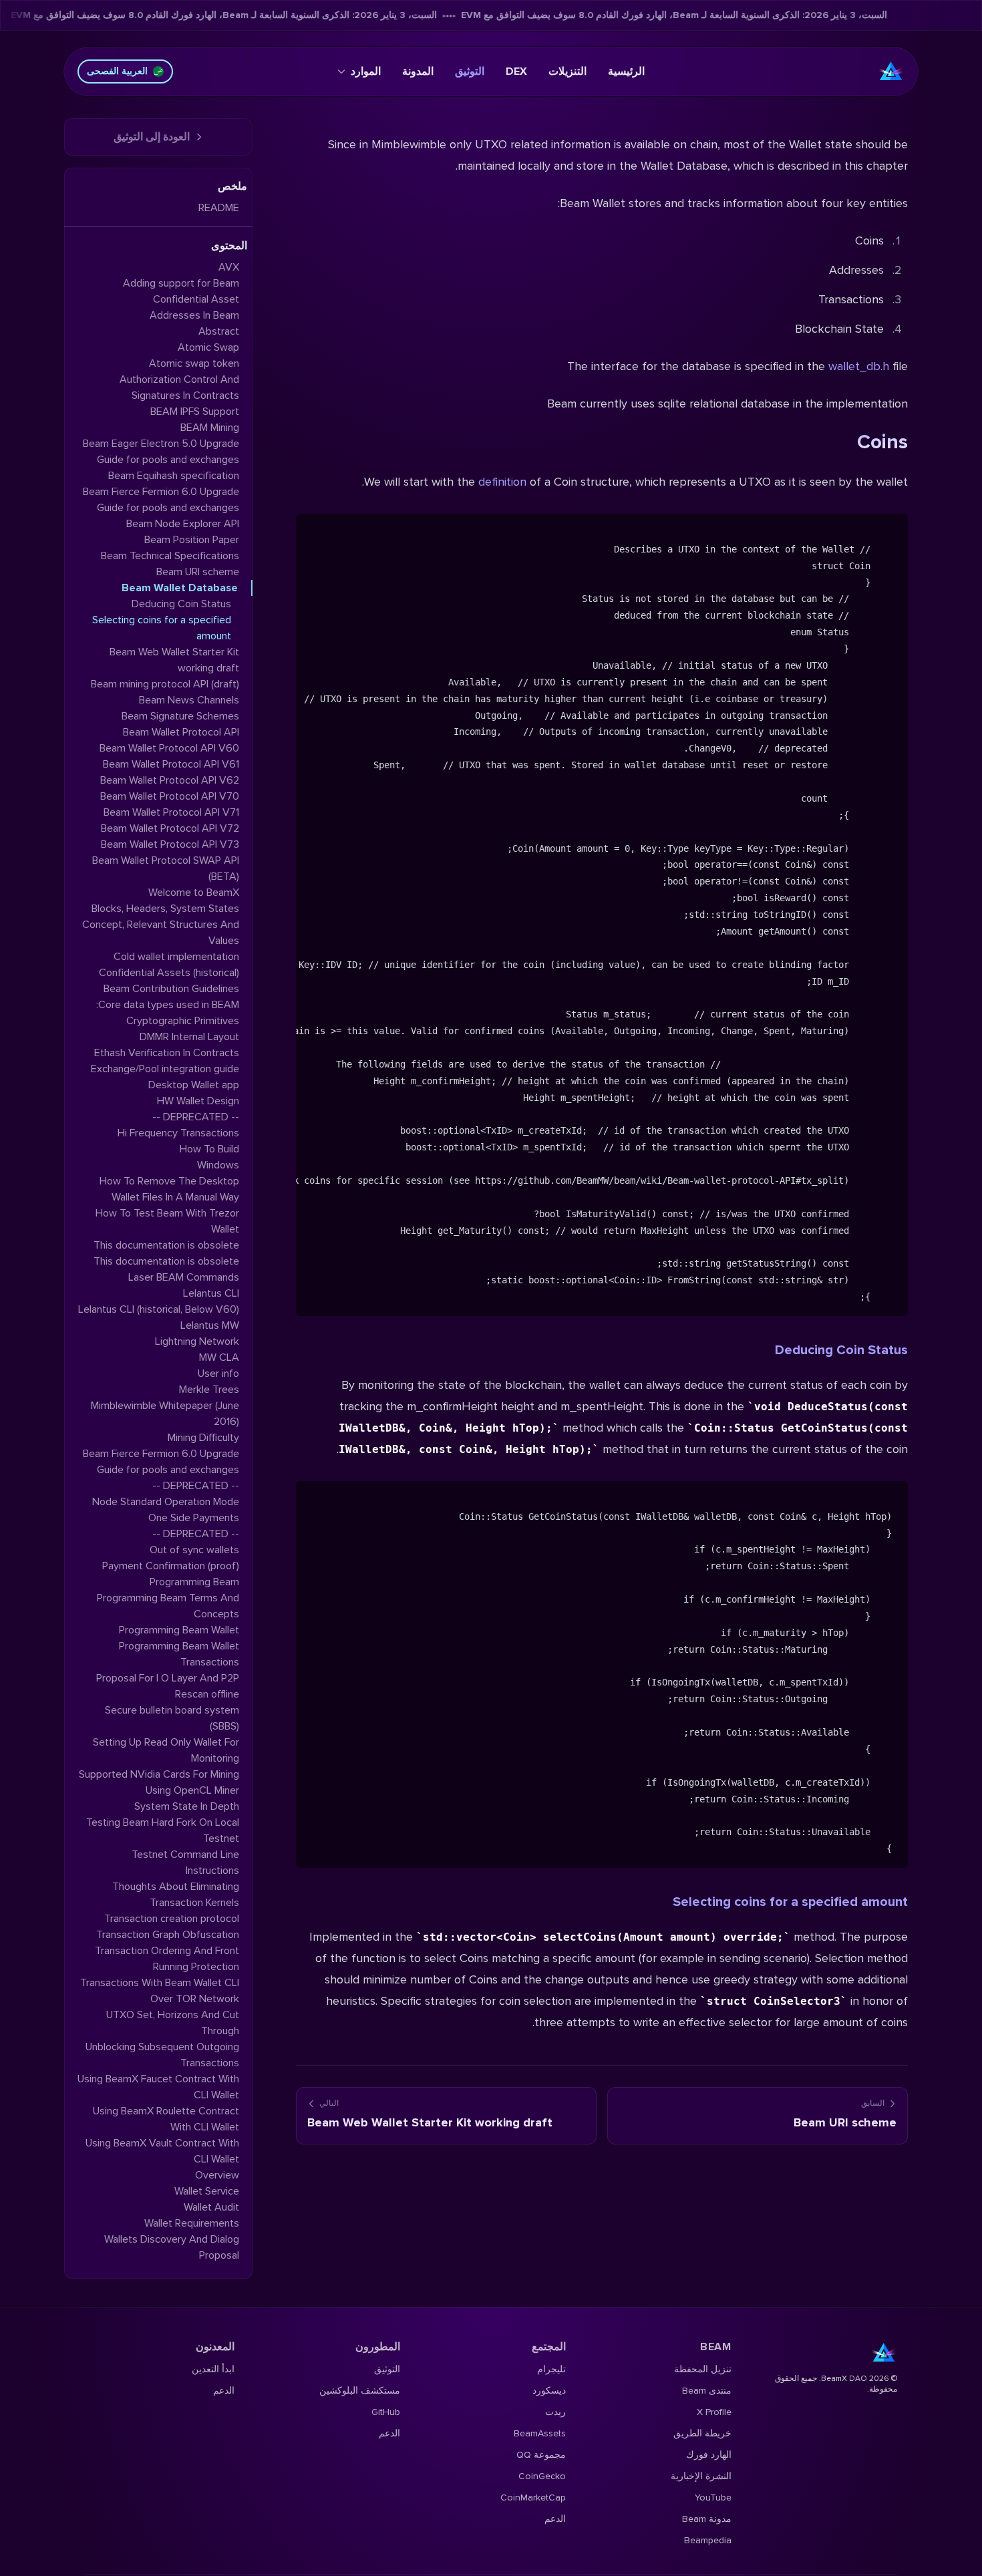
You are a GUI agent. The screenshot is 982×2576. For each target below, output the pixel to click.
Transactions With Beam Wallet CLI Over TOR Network (160, 1991)
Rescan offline (207, 1694)
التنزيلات (567, 71)
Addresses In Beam (194, 315)
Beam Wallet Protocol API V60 (169, 748)
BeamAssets (540, 2433)
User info (218, 1374)
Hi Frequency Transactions (178, 1133)
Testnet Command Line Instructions (185, 1863)
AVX (229, 267)
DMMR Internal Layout (189, 1037)
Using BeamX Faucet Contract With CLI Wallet (158, 2087)
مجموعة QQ (541, 2455)
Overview (217, 2175)
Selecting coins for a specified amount (790, 1902)
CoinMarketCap (533, 2498)
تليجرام (551, 2369)
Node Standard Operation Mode (166, 1502)
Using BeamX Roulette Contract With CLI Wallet (166, 2119)
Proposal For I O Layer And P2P (168, 1678)
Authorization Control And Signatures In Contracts (179, 387)
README (219, 208)
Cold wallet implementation (176, 957)
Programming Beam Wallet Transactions (179, 1654)
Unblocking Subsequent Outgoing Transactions (162, 2055)
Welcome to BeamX (194, 893)
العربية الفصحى (117, 71)
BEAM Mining (210, 428)
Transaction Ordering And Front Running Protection (167, 1959)
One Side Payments (194, 1518)
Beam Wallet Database (180, 588)
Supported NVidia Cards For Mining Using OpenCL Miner (159, 1782)
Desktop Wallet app (194, 1085)
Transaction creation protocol (172, 1919)
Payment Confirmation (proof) (171, 1566)
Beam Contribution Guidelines (171, 989)
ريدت (555, 2412)
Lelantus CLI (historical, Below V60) (159, 1309)
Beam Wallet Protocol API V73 (170, 844)
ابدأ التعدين (213, 2369)
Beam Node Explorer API (183, 524)
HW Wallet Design (198, 1101)
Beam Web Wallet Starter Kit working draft (174, 660)
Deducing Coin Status (841, 1350)
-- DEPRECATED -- (196, 1117)
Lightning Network (197, 1341)
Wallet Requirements (192, 2223)
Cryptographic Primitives (183, 1021)
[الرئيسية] (891, 71)
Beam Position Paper (192, 540)
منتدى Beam (707, 2391)
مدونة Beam (707, 2519)
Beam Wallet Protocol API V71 (171, 812)
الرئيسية (626, 71)
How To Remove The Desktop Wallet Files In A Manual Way (169, 1189)
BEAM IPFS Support (195, 412)
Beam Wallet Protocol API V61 (171, 764)
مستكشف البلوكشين (360, 2391)
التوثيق (470, 71)
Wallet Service (207, 2191)
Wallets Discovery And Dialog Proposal (172, 2247)
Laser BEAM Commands (184, 1277)
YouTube (713, 2498)
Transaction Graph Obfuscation (168, 1935)
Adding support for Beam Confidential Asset (181, 291)
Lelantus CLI (211, 1293)
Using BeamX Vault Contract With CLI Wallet (162, 2151)
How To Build (209, 1149)
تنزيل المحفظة (703, 2369)
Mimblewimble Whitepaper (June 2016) (165, 1414)
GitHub (386, 2412)
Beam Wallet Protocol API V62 (170, 780)
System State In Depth (187, 1806)
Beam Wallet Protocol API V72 (170, 828)
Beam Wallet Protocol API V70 (170, 796)
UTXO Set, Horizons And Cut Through (173, 2023)
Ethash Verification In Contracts (167, 1053)
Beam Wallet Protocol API (181, 732)
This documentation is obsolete (166, 1245)
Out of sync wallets (194, 1550)
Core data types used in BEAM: (168, 1005)
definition (502, 482)
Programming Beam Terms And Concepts (168, 1606)
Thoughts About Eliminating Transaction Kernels (176, 1895)
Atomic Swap (208, 347)
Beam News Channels (189, 700)
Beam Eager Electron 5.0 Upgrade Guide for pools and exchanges (161, 452)
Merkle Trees (209, 1390)
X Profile (714, 2412)
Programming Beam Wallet (179, 1630)
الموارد (366, 71)
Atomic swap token (194, 363)
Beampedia (708, 2540)
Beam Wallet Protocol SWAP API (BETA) (166, 868)
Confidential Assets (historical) (169, 973)
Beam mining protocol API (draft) (165, 684)
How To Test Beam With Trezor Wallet (167, 1221)
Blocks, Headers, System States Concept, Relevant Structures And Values (161, 925)
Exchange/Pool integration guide (165, 1069)
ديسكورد (549, 2391)
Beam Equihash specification (174, 476)
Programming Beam (194, 1582)
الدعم (555, 2519)
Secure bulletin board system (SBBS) (172, 1718)
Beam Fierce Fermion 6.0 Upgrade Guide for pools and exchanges (161, 500)
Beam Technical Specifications (170, 556)
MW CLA (219, 1357)
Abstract (219, 331)
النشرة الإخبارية (701, 2476)
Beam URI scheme (198, 572)
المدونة (418, 71)
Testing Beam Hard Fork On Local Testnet (163, 1830)
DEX (516, 71)
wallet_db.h (859, 366)
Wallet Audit (211, 2207)
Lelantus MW (210, 1325)
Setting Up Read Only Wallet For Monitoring (166, 1750)
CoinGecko (542, 2476)
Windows (218, 1165)
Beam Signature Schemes (180, 716)
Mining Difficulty (203, 1438)
